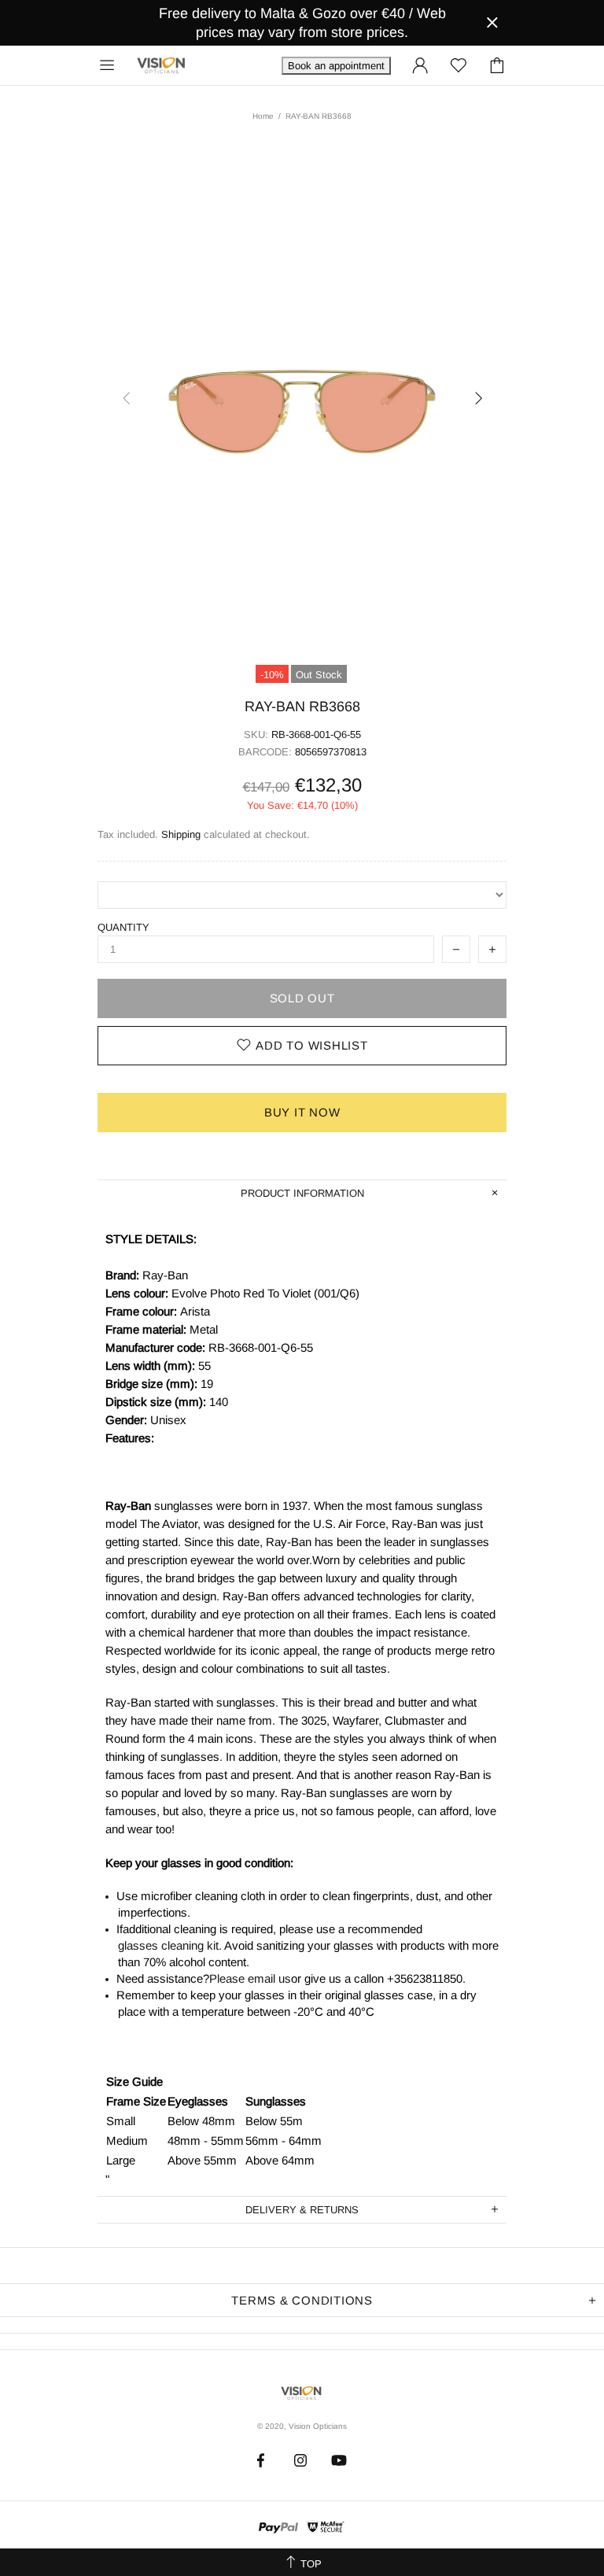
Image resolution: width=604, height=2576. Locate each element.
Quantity (123, 927)
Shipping (181, 834)
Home (263, 116)
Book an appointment (336, 66)
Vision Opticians (162, 65)
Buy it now (302, 1112)
